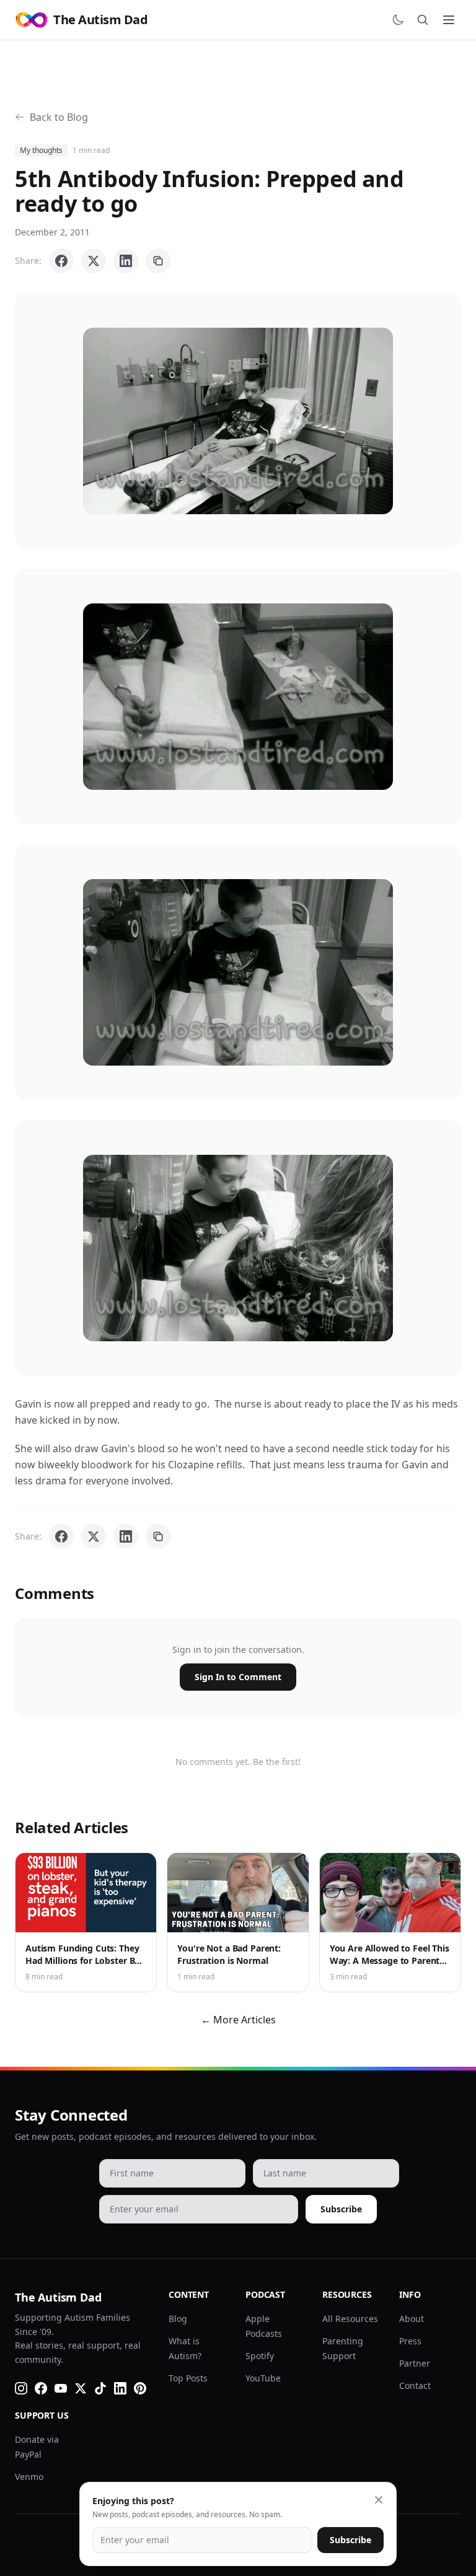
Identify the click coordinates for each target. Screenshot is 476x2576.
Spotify (260, 2356)
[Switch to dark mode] (398, 20)
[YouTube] (61, 2388)
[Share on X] (94, 261)
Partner (415, 2363)
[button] (238, 421)
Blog (178, 2319)
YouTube (263, 2378)
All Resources (350, 2319)
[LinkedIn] (120, 2388)
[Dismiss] (379, 2500)
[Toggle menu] (449, 20)
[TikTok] (100, 2388)
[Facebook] (41, 2388)
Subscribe (341, 2209)
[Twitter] (81, 2388)
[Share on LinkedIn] (126, 261)
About (412, 2319)
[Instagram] (21, 2388)
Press (410, 2341)
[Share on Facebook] (61, 261)
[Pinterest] (140, 2388)
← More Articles (238, 2020)
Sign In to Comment (238, 1677)
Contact (415, 2385)
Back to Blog (59, 117)
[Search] (423, 20)
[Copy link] (158, 261)
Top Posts (188, 2378)
